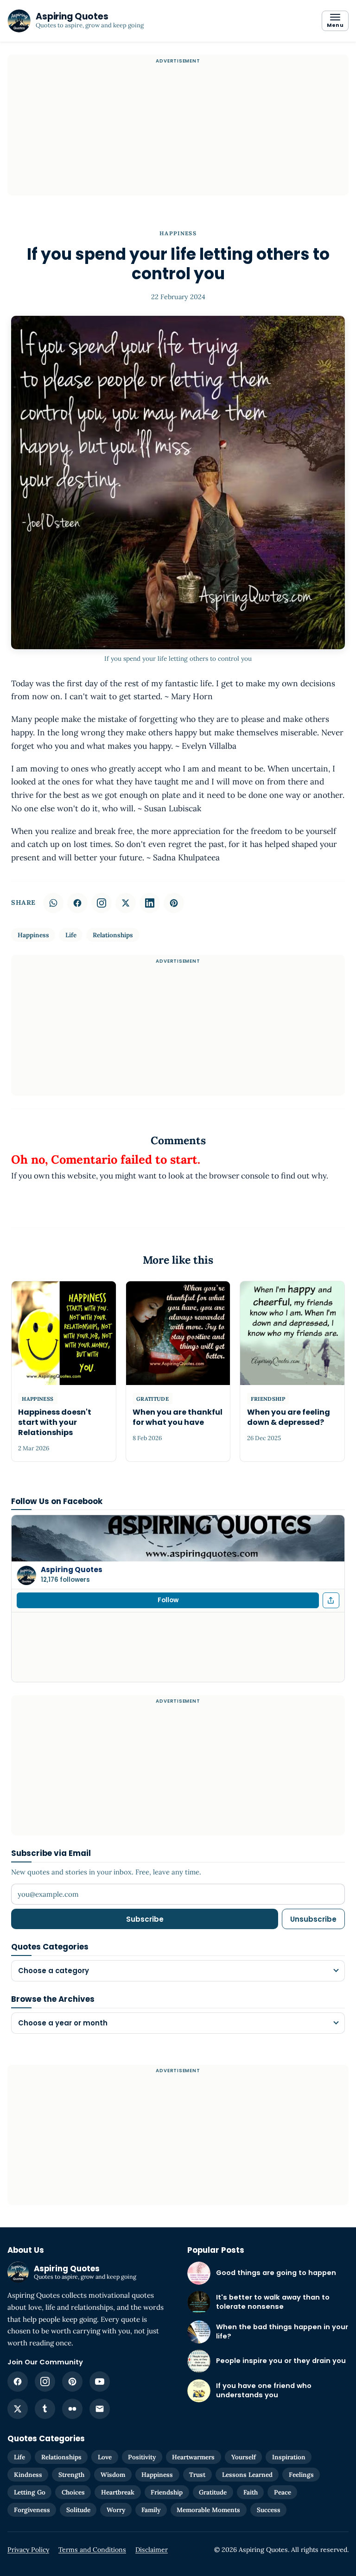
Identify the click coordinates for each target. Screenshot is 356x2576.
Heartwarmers (193, 2457)
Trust (197, 2475)
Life (71, 935)
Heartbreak (118, 2492)
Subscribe (145, 1919)
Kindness (28, 2475)
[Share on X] (126, 903)
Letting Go (30, 2492)
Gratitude (213, 2492)
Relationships (113, 935)
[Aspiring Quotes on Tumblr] (45, 2409)
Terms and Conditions (92, 2550)
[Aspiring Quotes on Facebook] (18, 2382)
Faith (251, 2492)
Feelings (301, 2475)
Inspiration (289, 2457)
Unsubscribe (313, 1919)
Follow (168, 1600)
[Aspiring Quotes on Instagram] (102, 903)
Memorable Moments (208, 2510)
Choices (73, 2492)
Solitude (78, 2510)
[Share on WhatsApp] (53, 903)
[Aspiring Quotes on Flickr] (72, 2409)
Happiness (178, 233)
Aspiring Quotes (72, 1570)
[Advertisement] (178, 131)
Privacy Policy (28, 2550)
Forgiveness (32, 2510)
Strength (71, 2475)
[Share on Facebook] (77, 903)
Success (269, 2510)
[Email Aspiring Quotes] (100, 2409)
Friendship (167, 2492)
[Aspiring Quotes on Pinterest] (72, 2382)
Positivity (142, 2457)
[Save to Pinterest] (174, 903)
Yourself (244, 2457)
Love (105, 2457)
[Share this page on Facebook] (331, 1600)
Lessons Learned (247, 2475)
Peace (283, 2492)
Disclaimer (152, 2550)
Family (151, 2510)
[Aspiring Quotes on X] (18, 2409)
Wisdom (113, 2475)
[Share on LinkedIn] (150, 903)
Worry (116, 2510)
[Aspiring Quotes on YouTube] (100, 2382)
